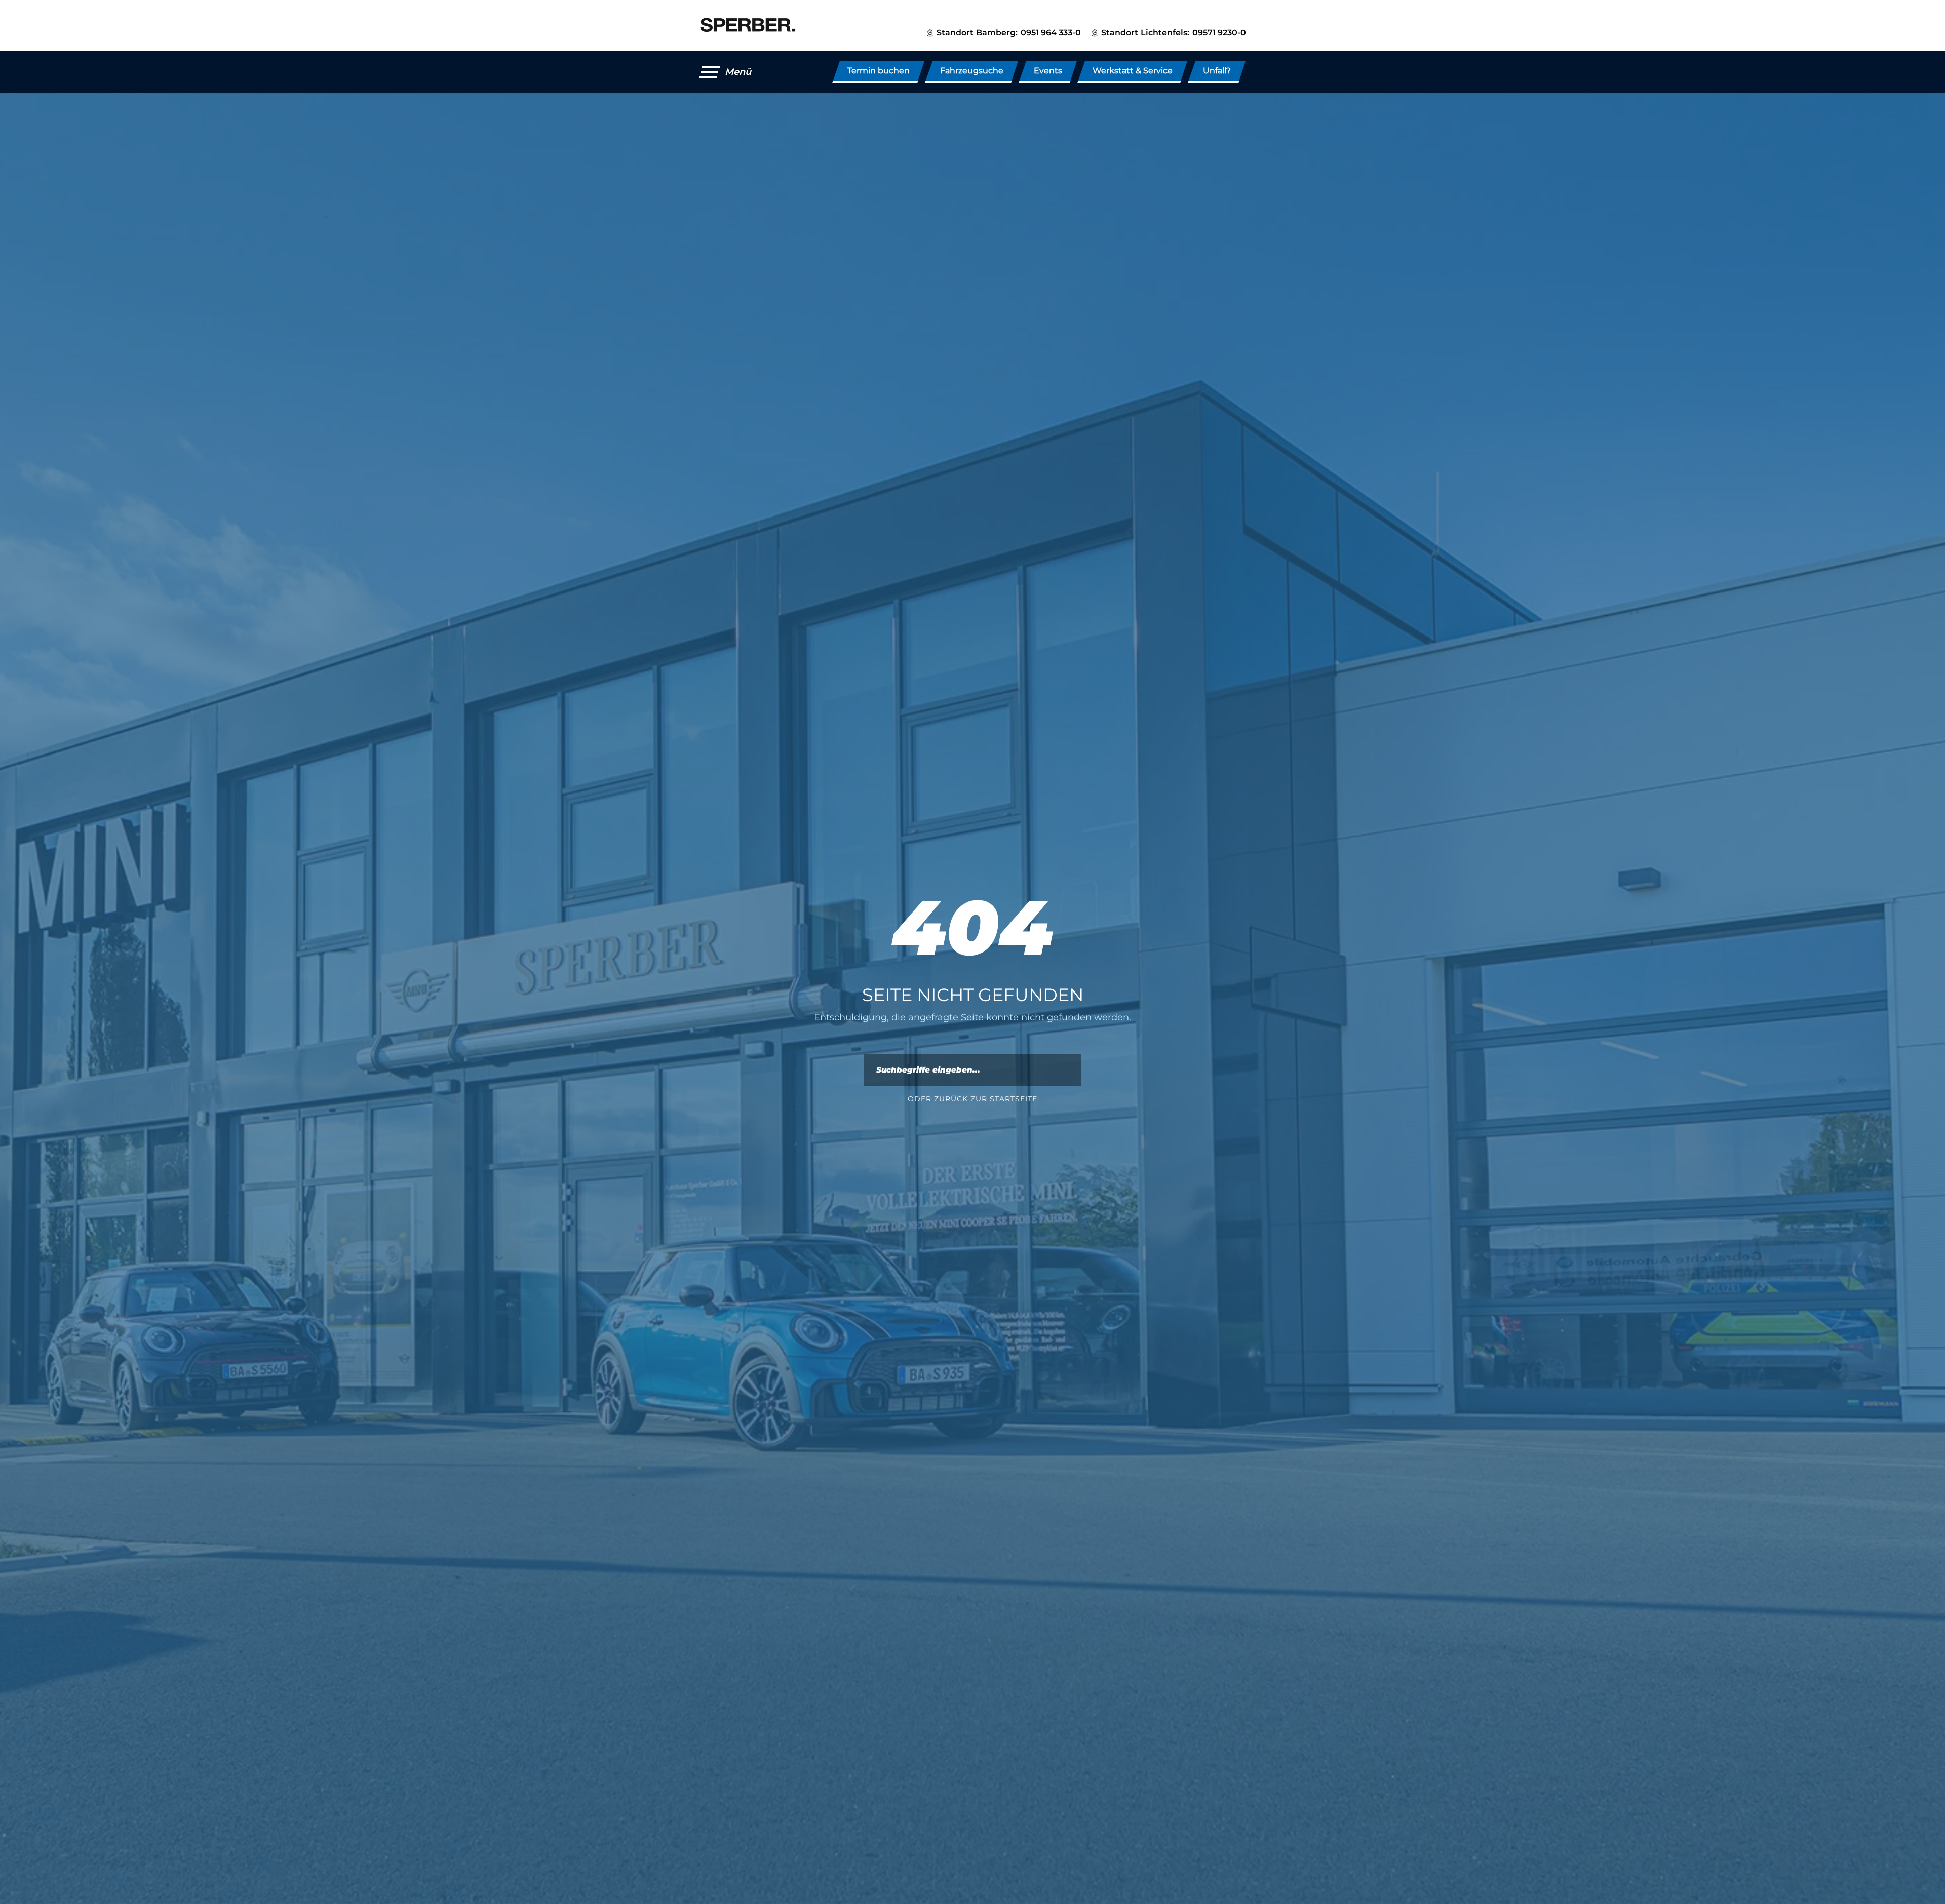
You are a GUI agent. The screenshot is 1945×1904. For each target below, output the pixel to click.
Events (1048, 71)
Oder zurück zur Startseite (972, 1099)
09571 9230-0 (1219, 33)
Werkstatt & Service (1133, 71)
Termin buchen (879, 71)
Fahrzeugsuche (972, 71)
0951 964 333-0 (1051, 33)
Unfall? (1217, 71)
